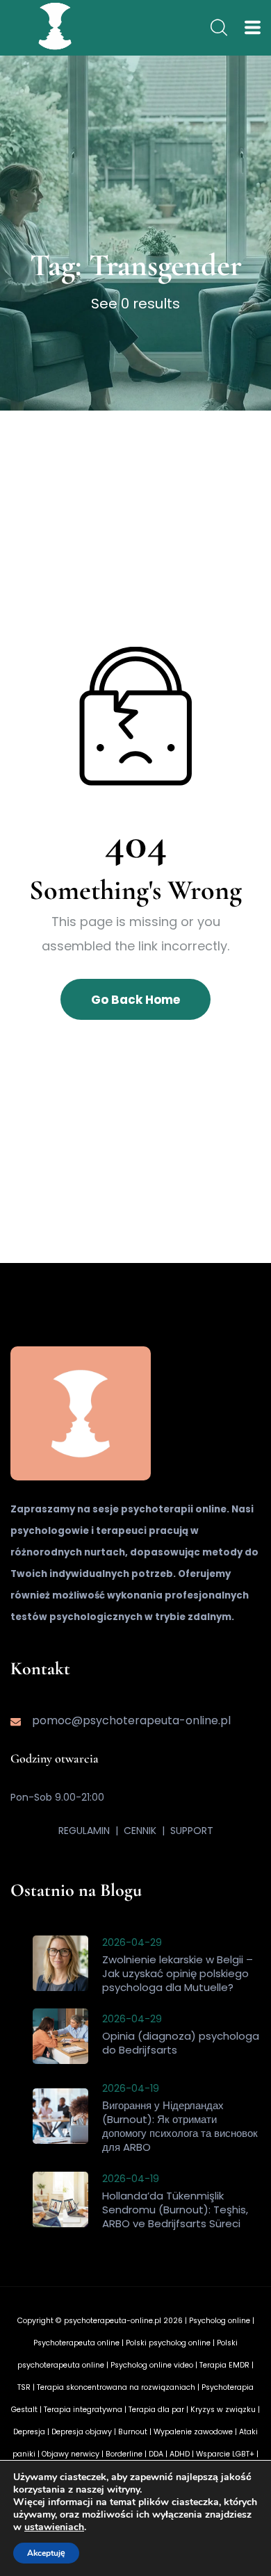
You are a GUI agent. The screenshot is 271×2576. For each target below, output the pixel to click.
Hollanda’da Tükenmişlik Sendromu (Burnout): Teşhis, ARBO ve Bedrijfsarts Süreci (175, 2210)
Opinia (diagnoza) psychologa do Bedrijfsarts (181, 2043)
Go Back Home (135, 1000)
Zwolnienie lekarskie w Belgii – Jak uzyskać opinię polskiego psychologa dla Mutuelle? (178, 1973)
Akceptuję (46, 2553)
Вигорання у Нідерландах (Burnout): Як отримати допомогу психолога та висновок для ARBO (180, 2126)
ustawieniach (54, 2527)
